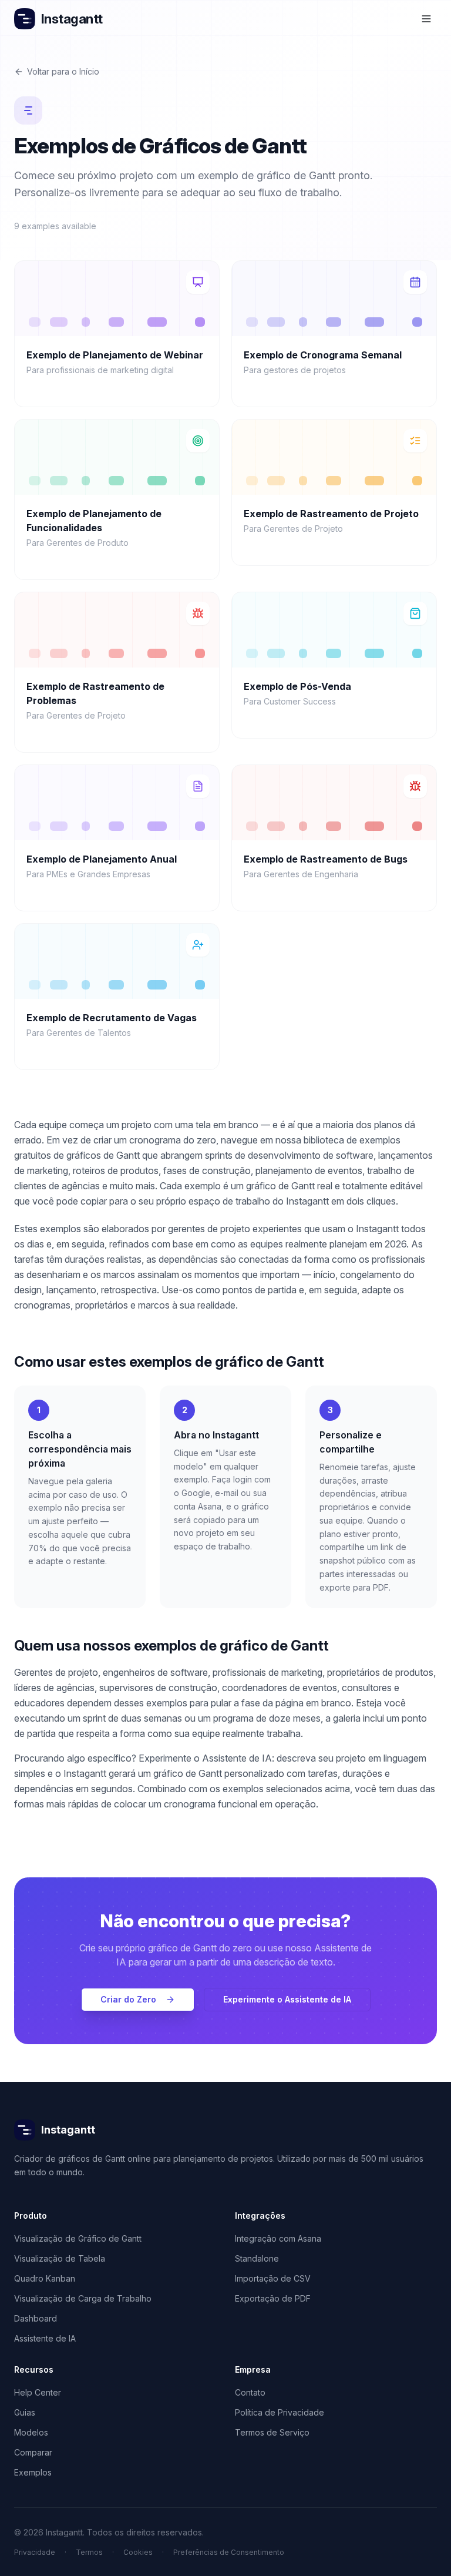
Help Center (38, 2392)
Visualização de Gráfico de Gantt (78, 2238)
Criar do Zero (128, 1999)
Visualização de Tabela (60, 2258)
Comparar (33, 2452)
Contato (250, 2392)
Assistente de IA (45, 2338)
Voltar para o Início (63, 71)
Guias (25, 2412)
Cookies (138, 2552)
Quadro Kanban (45, 2278)
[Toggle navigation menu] (426, 19)
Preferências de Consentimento (229, 2552)
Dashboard (36, 2318)
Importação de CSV (273, 2278)
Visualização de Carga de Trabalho (83, 2298)
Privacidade (35, 2552)
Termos (89, 2552)
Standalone (257, 2258)
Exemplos (33, 2472)
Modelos (31, 2432)
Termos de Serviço (272, 2432)
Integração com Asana (278, 2238)
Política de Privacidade (280, 2412)
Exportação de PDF (273, 2298)
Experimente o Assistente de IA (287, 1999)
